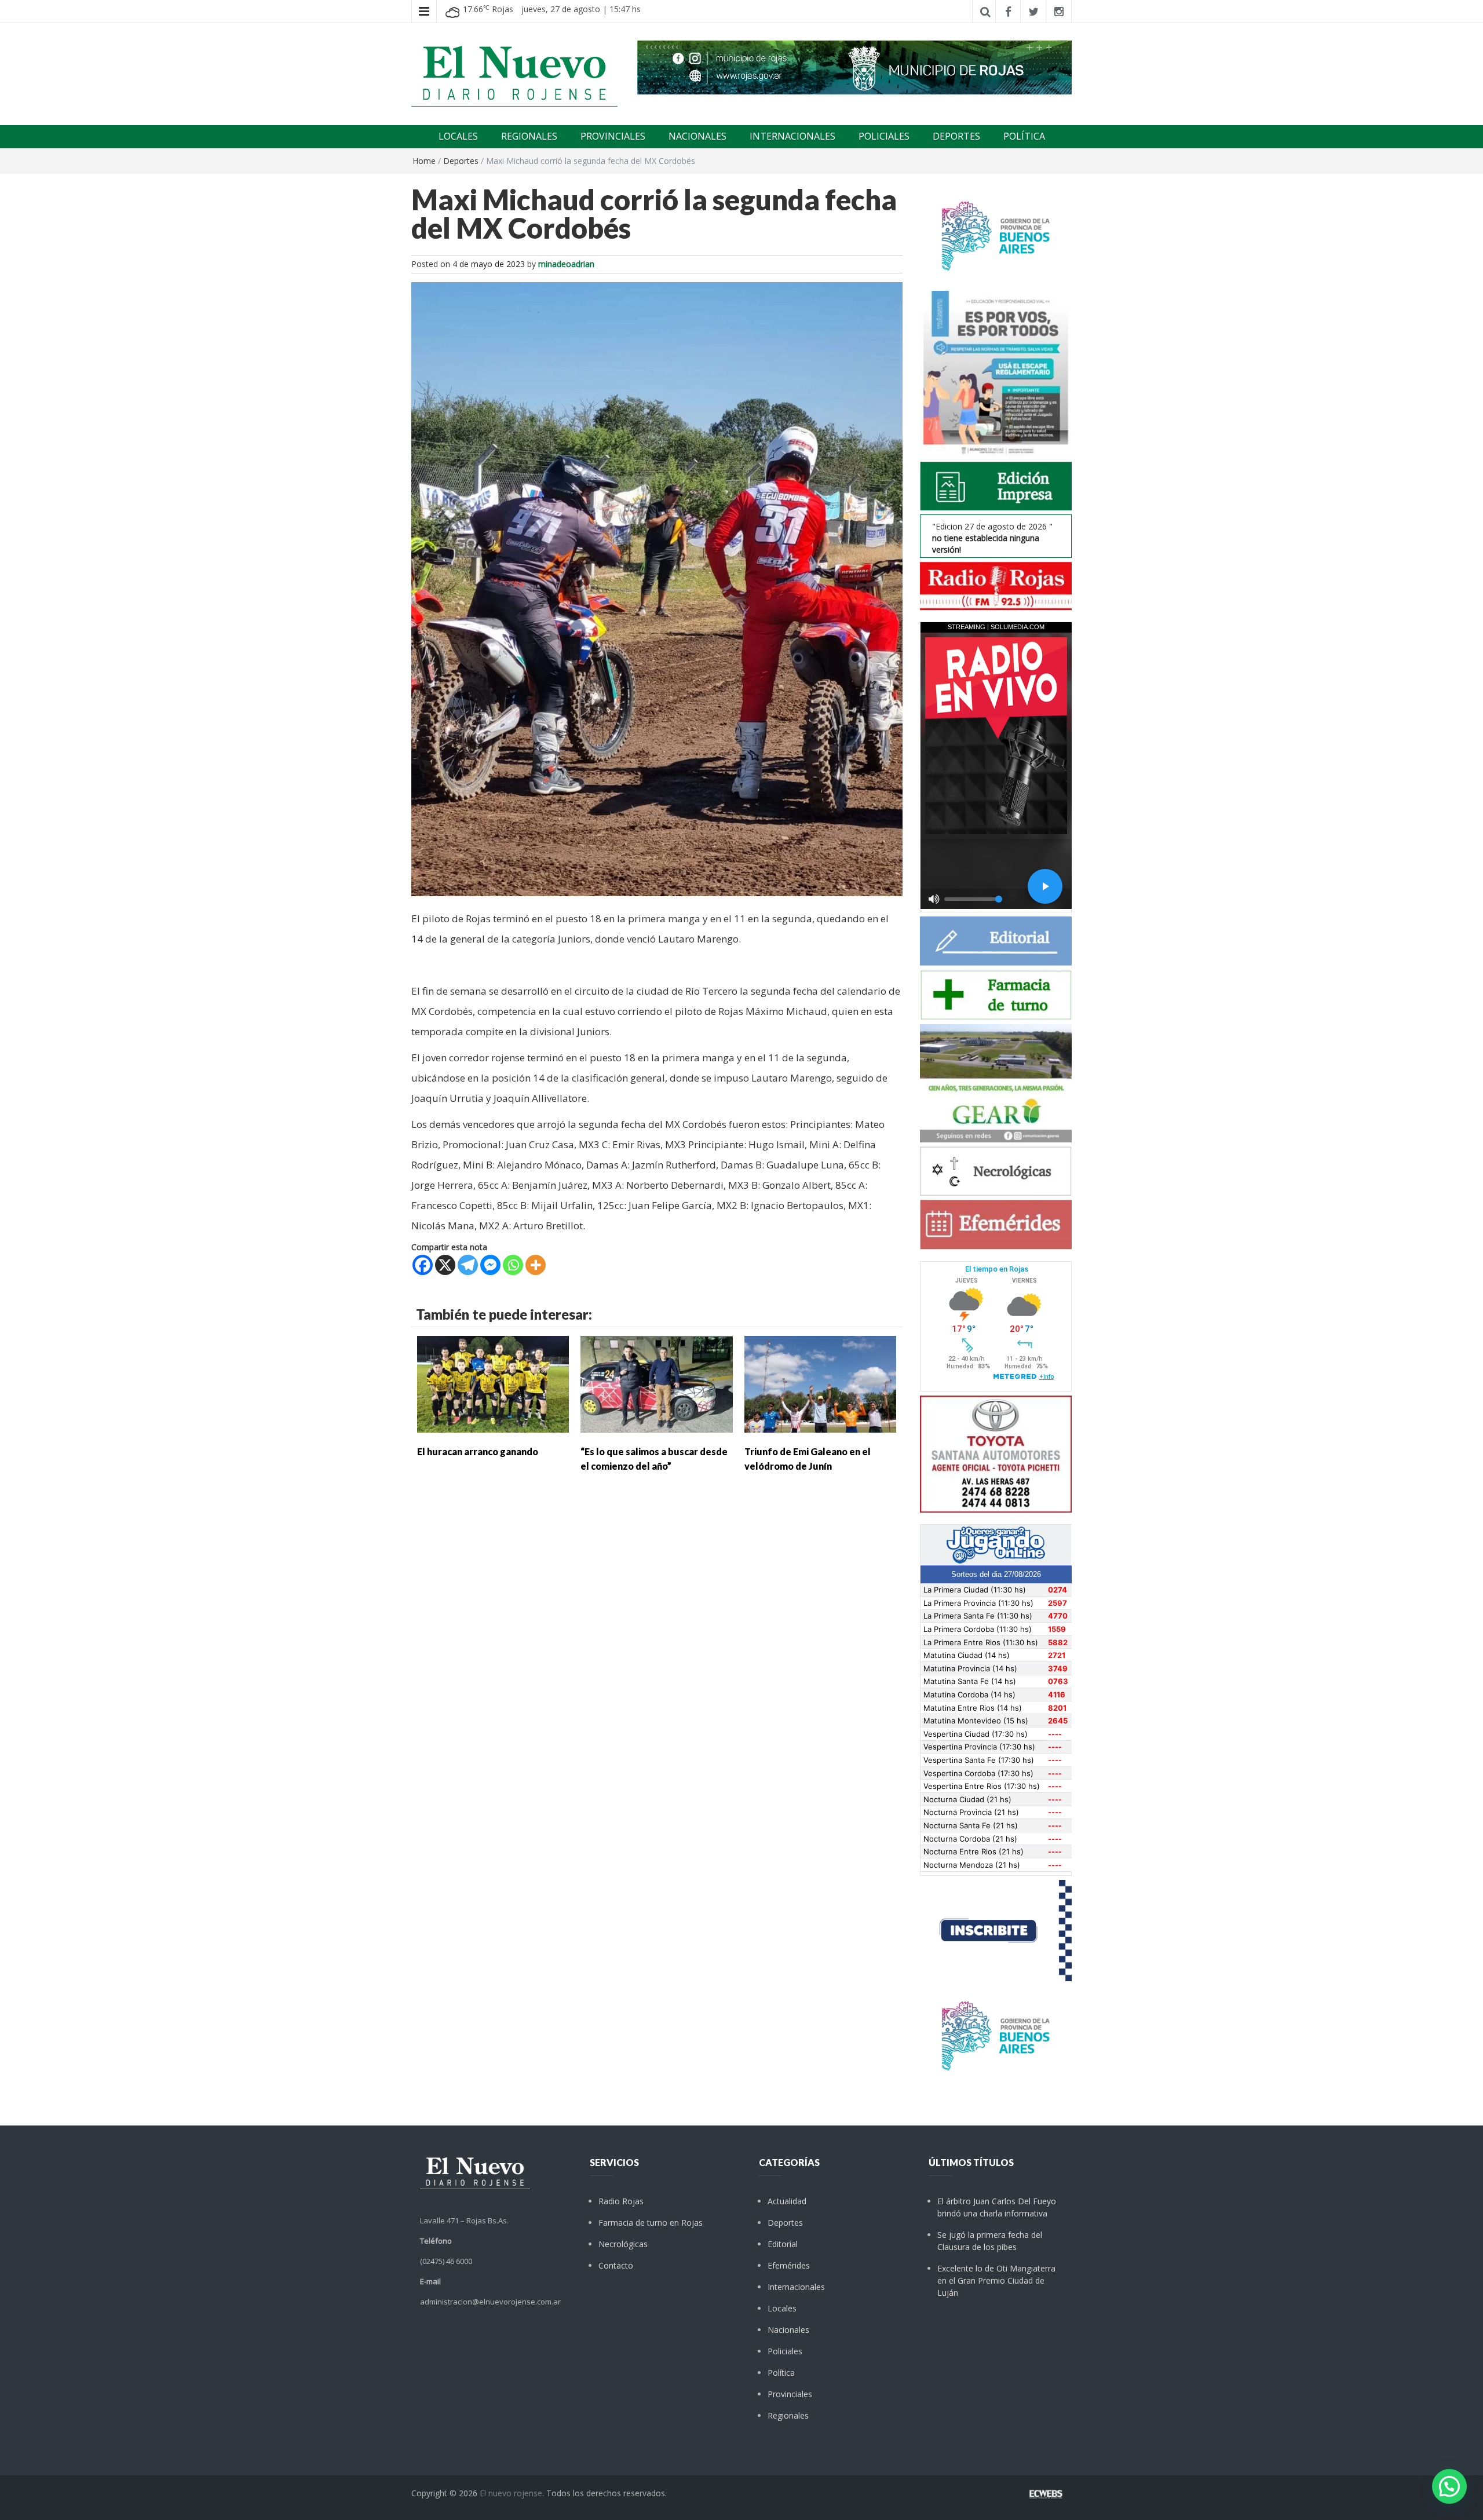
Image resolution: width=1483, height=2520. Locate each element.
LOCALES (458, 136)
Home (424, 161)
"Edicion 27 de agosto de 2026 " (992, 538)
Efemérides (789, 2265)
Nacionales (788, 2330)
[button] (1449, 2486)
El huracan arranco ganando (478, 1451)
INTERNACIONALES (792, 136)
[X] (445, 1265)
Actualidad (787, 2201)
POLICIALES (884, 136)
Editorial (783, 2244)
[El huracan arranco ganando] (493, 1383)
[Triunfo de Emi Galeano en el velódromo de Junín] (820, 1383)
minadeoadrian (566, 264)
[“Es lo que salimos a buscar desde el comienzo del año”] (656, 1383)
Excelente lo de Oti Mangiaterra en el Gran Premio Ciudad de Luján (996, 2280)
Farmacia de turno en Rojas (651, 2223)
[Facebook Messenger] (490, 1265)
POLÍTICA (1024, 136)
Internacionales (796, 2287)
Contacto (616, 2265)
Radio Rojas (621, 2201)
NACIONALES (697, 136)
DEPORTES (956, 136)
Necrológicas (623, 2244)
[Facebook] (423, 1265)
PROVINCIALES (613, 136)
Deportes (461, 161)
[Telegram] (468, 1265)
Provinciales (790, 2394)
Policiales (785, 2351)
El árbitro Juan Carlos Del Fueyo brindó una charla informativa (997, 2207)
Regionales (788, 2415)
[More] (536, 1265)
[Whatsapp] (513, 1265)
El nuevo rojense (511, 2493)
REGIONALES (529, 136)
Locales (782, 2308)
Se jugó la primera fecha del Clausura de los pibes (990, 2241)
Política (781, 2373)
